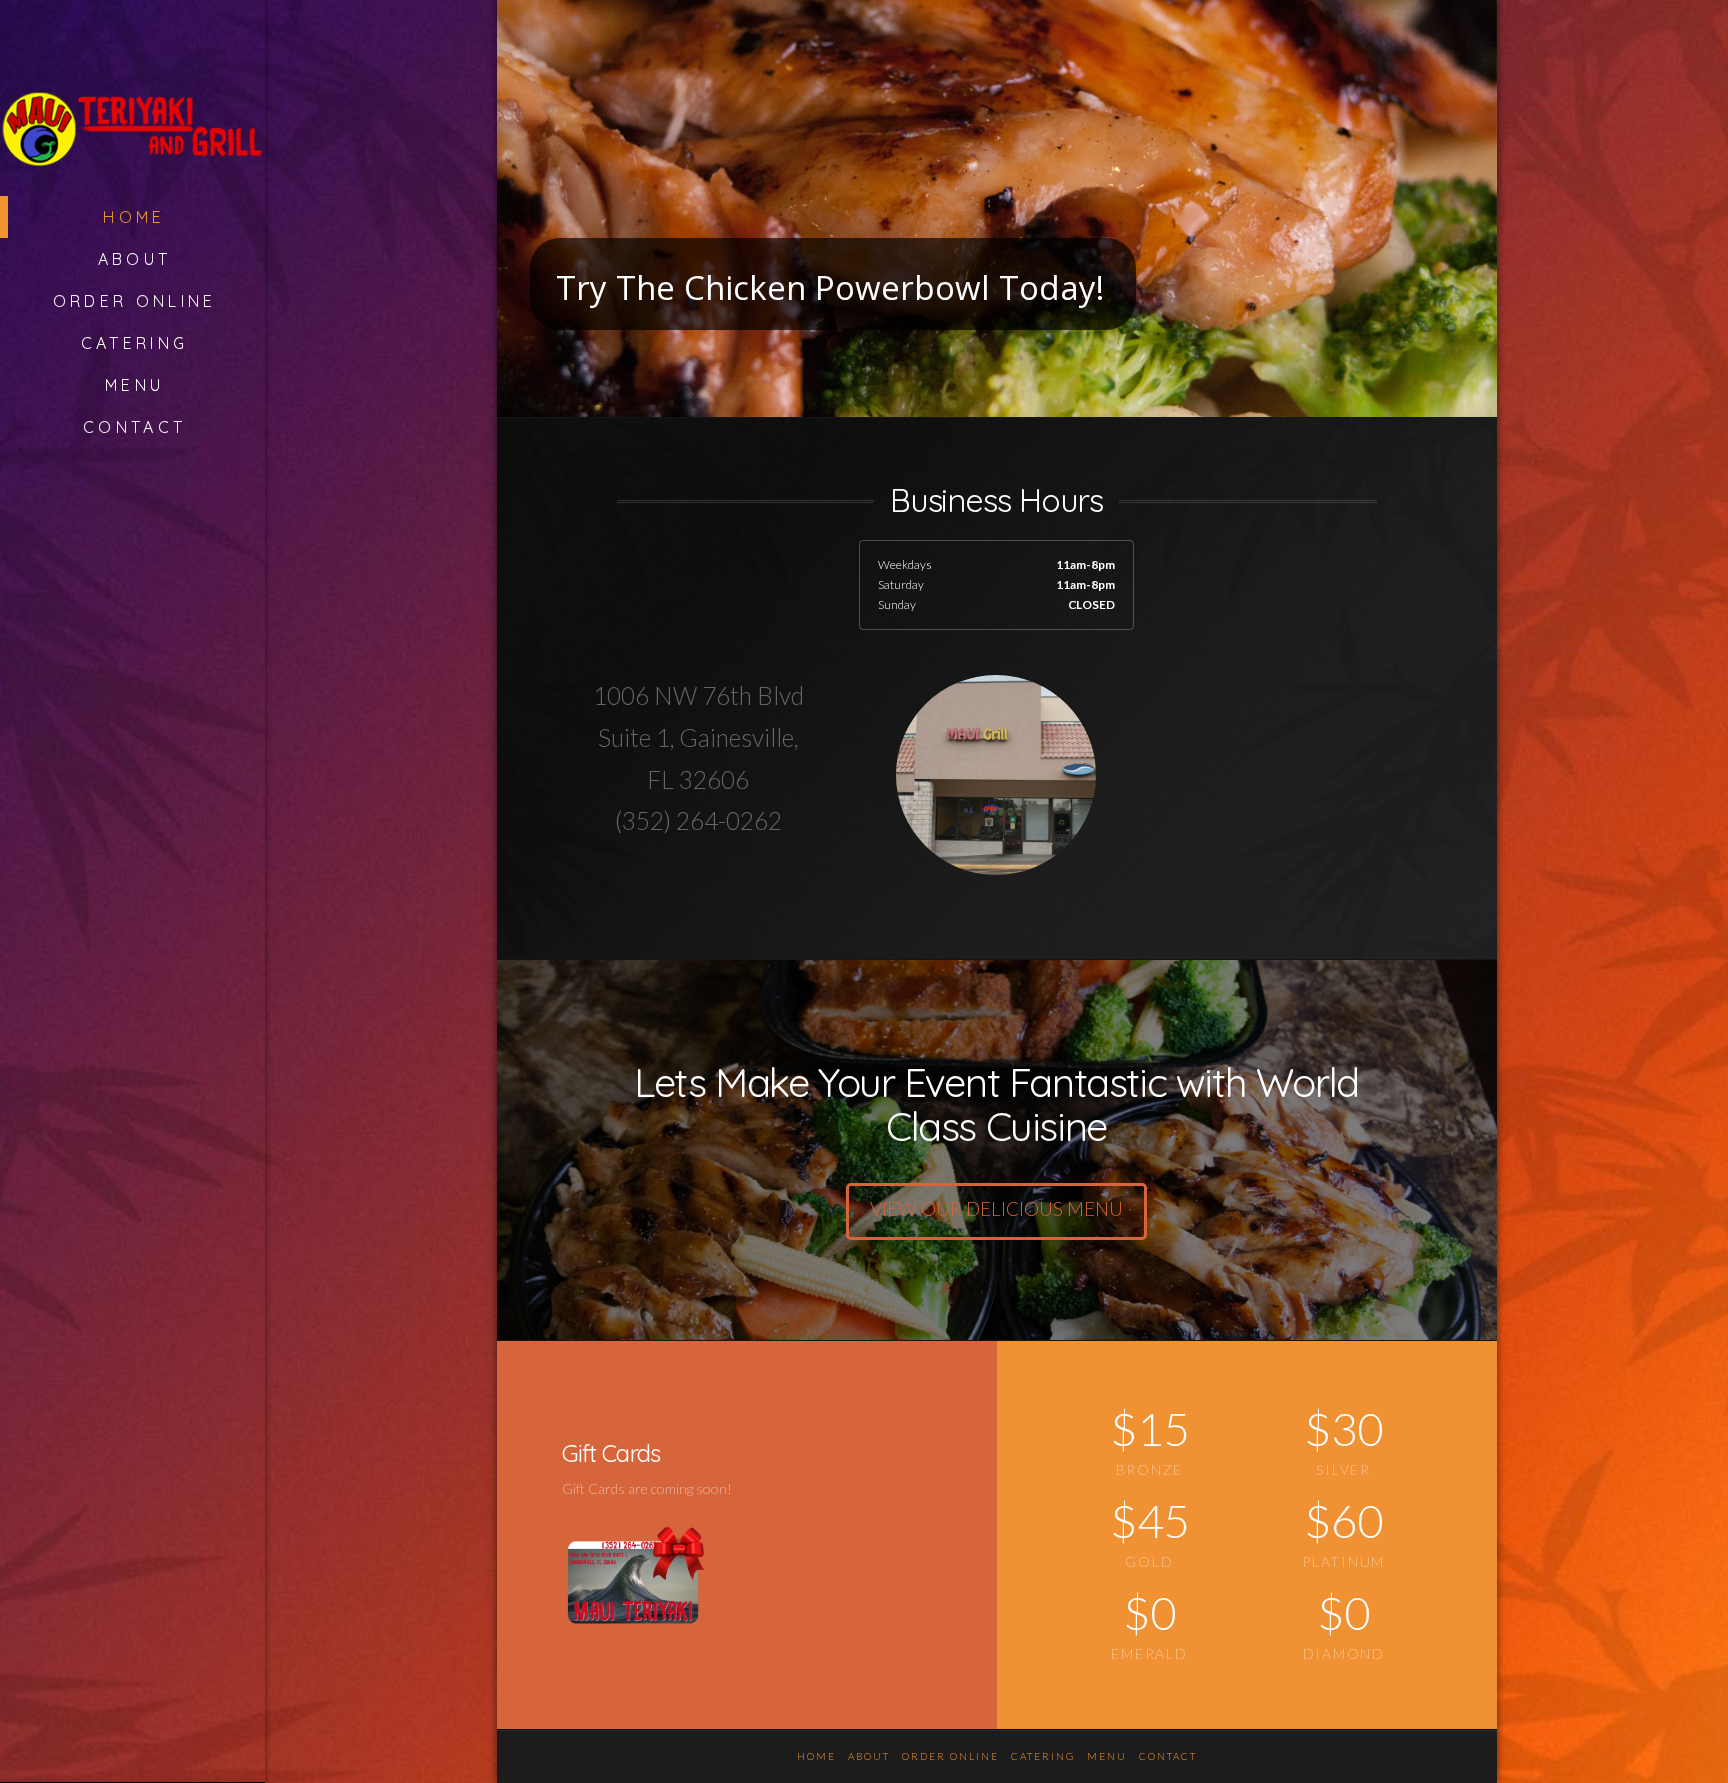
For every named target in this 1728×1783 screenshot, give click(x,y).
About (869, 1756)
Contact (1168, 1756)
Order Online (950, 1756)
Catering (1043, 1756)
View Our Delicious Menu (996, 1208)
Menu (1107, 1756)
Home (816, 1756)
